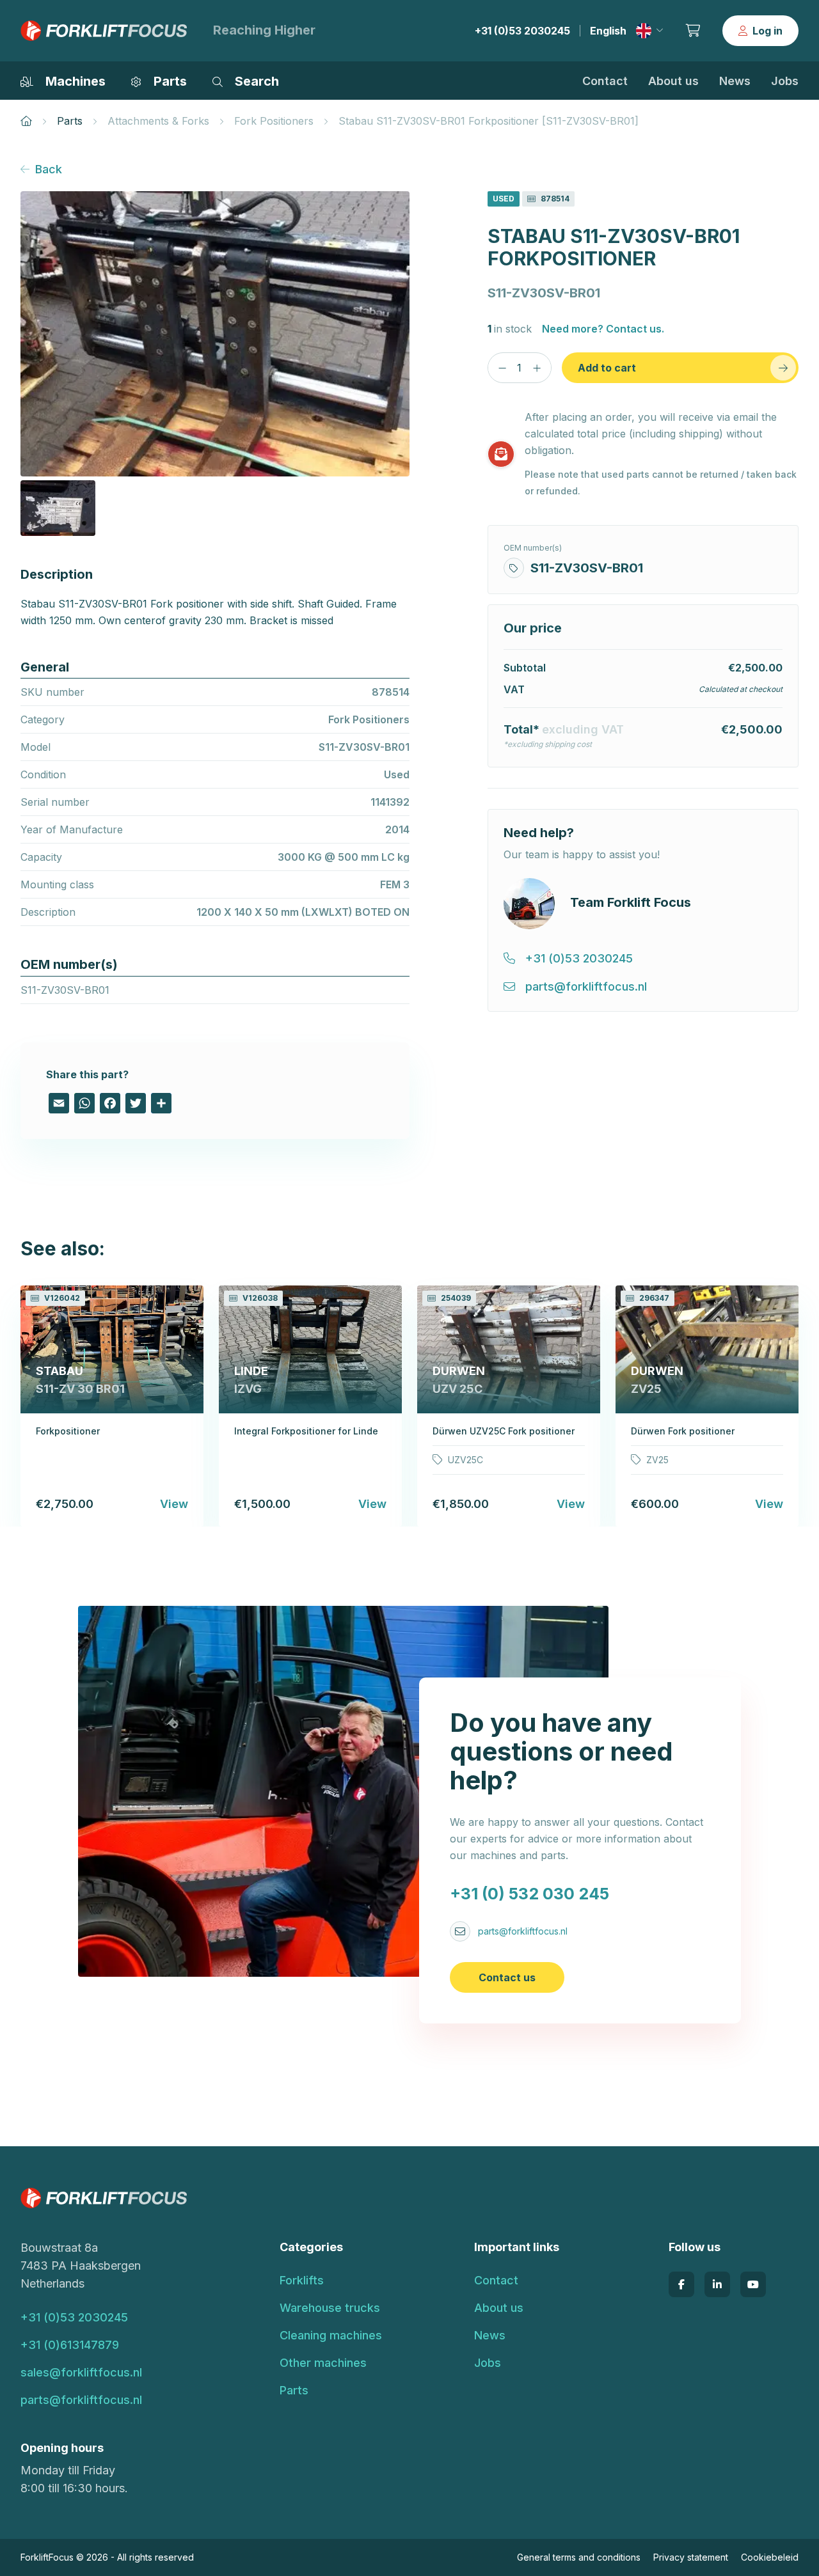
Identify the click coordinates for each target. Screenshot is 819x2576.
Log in (767, 31)
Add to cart (607, 368)
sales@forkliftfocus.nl (81, 2372)
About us (673, 81)
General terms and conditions (579, 2557)
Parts (70, 121)
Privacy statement (691, 2557)
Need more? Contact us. (603, 329)
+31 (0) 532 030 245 (529, 1894)
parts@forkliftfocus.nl (523, 1931)
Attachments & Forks (158, 121)
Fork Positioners (274, 121)
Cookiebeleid (770, 2557)
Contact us (507, 1977)
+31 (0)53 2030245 (522, 31)
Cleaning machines (331, 2335)
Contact (605, 81)
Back (49, 169)
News (735, 81)
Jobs (785, 81)
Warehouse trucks (330, 2308)
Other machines (323, 2363)
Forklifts (302, 2280)
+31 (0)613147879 (70, 2345)
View (174, 1504)
